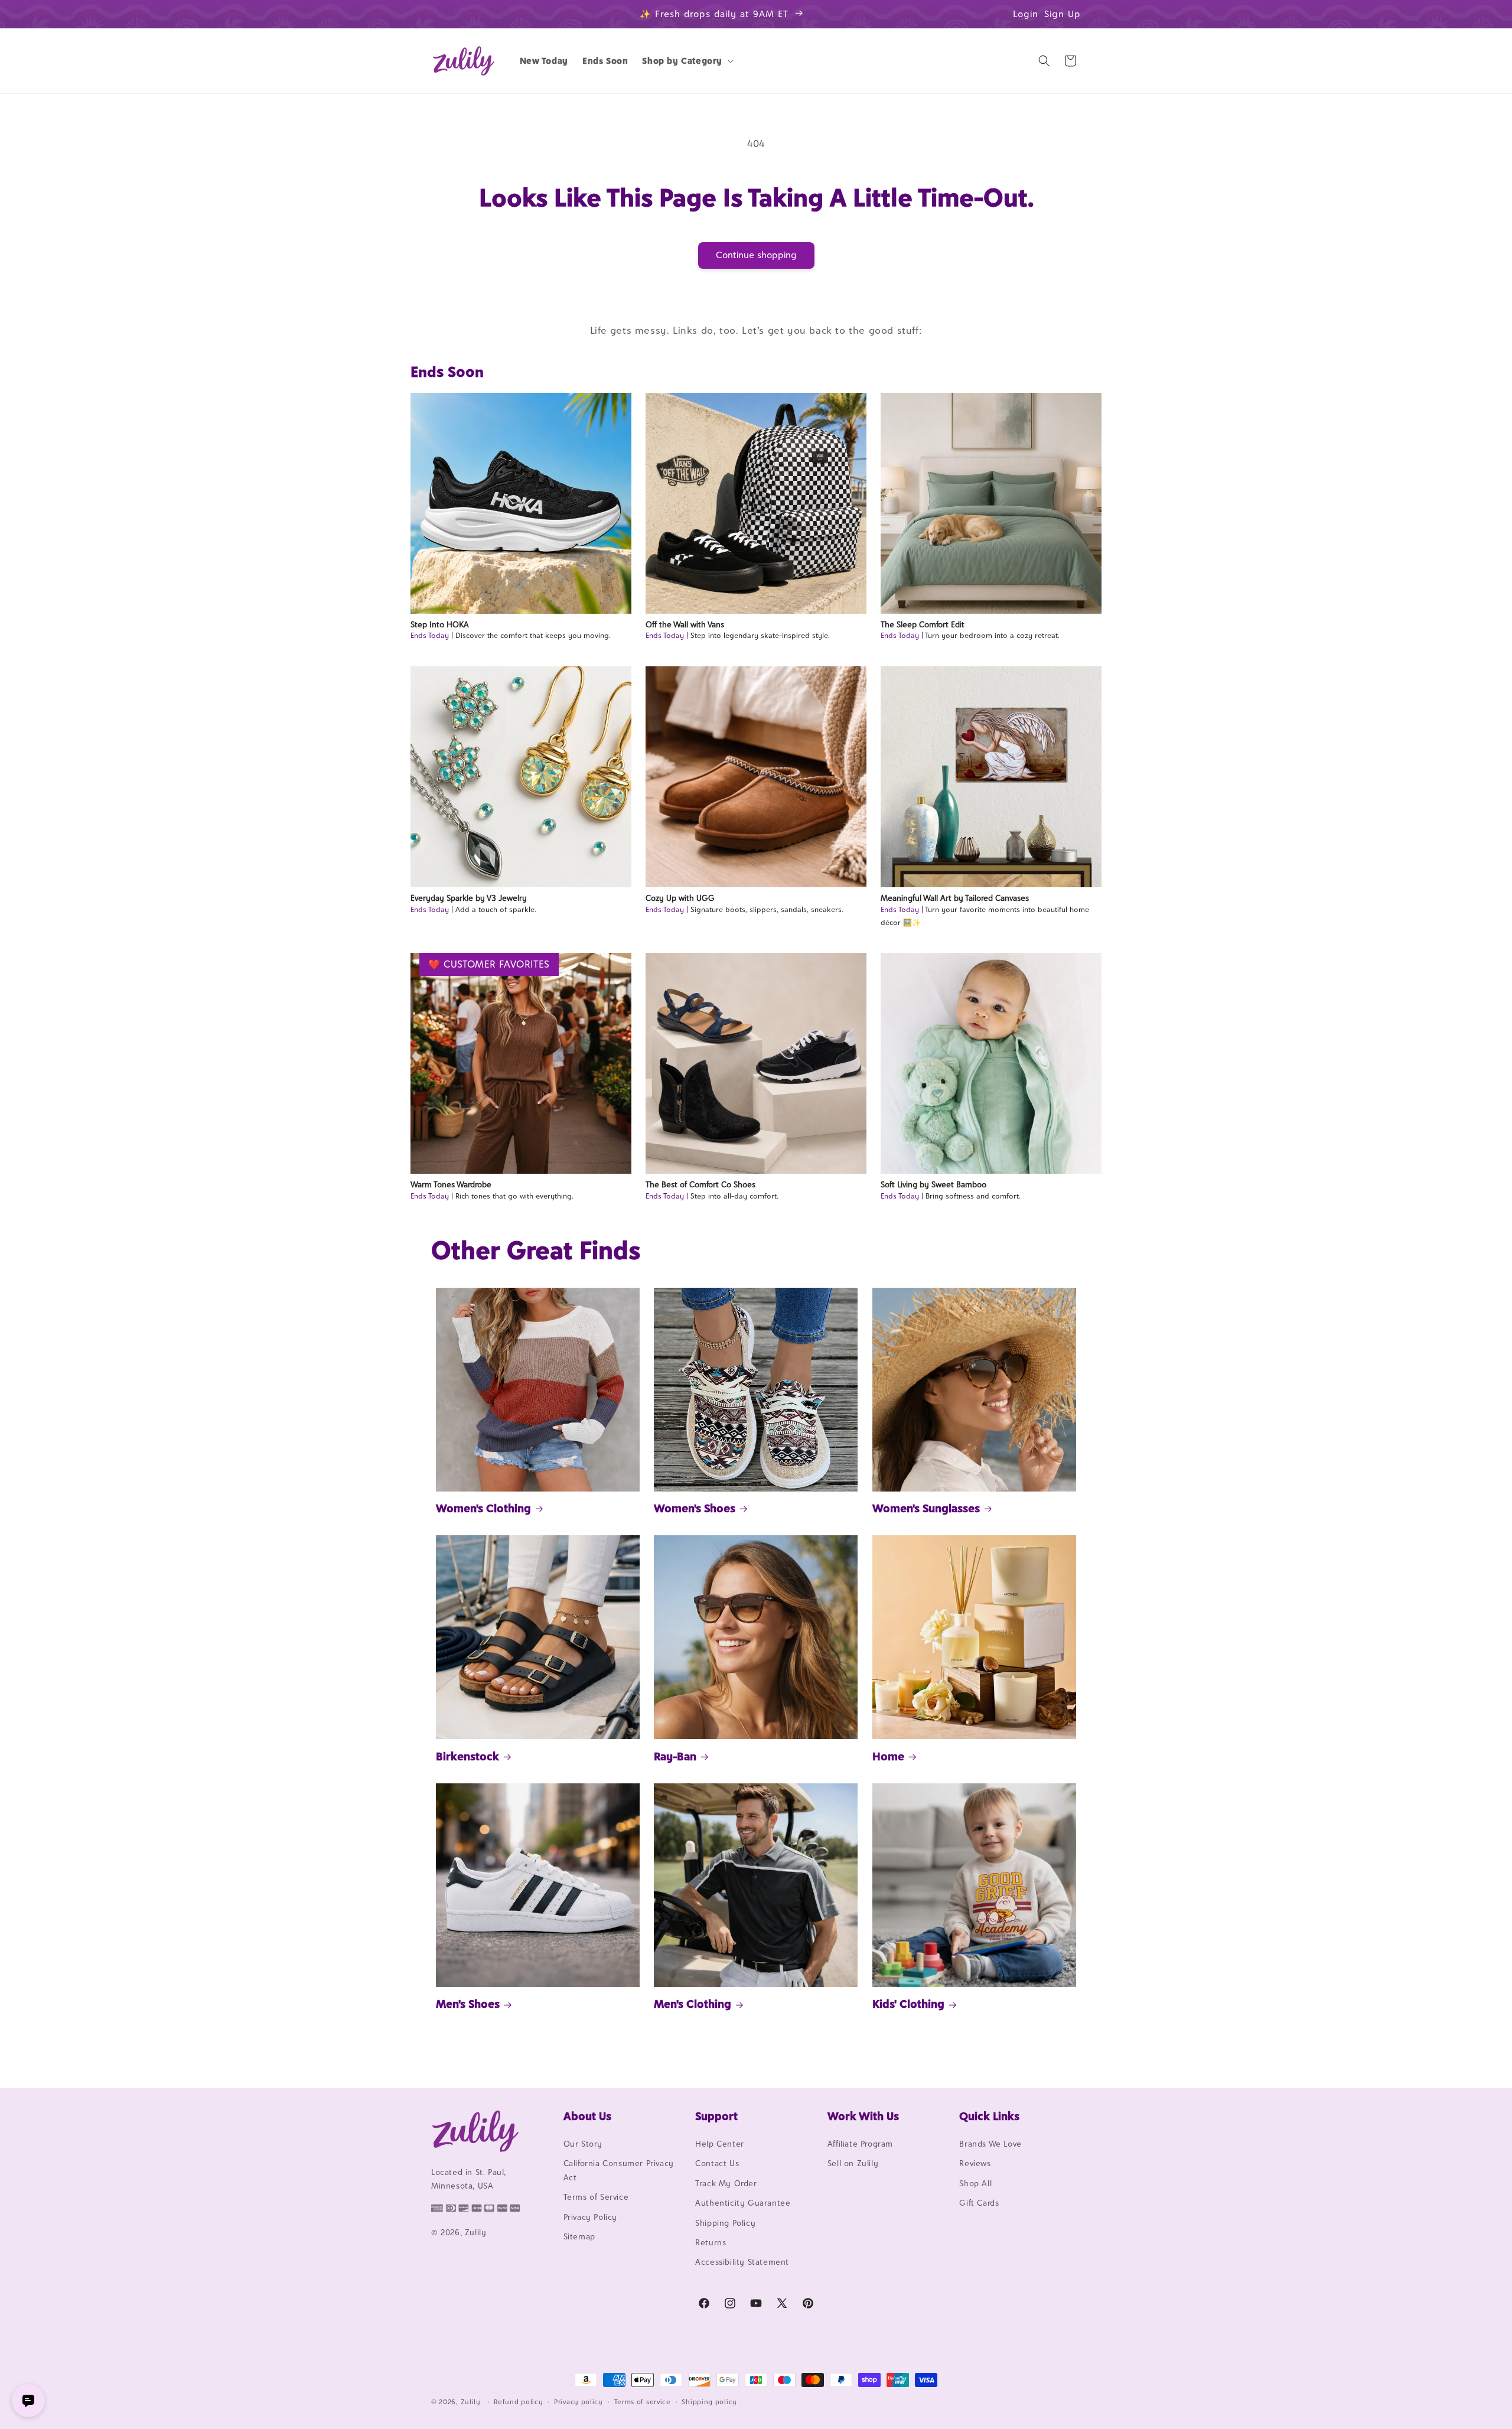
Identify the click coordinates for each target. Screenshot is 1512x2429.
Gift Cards (979, 2203)
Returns (711, 2242)
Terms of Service (596, 2197)
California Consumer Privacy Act (619, 2170)
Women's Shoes (695, 1508)
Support (716, 2116)
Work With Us (863, 2116)
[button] (687, 61)
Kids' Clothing (908, 2004)
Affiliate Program (860, 2144)
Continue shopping (756, 255)
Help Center (720, 2144)
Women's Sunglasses (926, 1508)
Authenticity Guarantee (743, 2203)
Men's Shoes (468, 2004)
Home (888, 1756)
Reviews (975, 2163)
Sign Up (1063, 14)
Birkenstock (467, 1756)
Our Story (583, 2144)
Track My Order (726, 2183)
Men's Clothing (693, 2004)
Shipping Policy (725, 2223)
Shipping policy (709, 2402)
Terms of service (643, 2402)
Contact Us (717, 2163)
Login (1026, 14)
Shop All (975, 2183)
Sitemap (579, 2236)
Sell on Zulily (853, 2163)
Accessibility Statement (742, 2262)
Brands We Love (990, 2144)
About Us (587, 2116)
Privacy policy (579, 2402)
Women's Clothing (483, 1508)
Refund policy (518, 2402)
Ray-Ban (675, 1756)
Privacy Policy (590, 2217)
